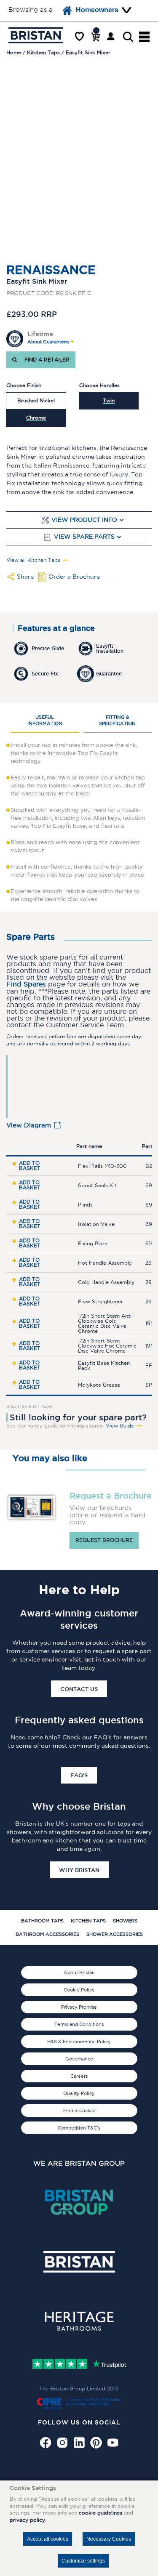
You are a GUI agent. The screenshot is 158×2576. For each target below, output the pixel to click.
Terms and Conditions (79, 2024)
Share (25, 577)
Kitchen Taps (88, 1921)
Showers (125, 1921)
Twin (109, 400)
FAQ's (79, 1775)
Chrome (36, 418)
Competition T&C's (79, 2128)
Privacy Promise (79, 2007)
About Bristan (79, 1973)
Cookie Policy (79, 1990)
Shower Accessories (115, 1934)
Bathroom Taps (42, 1921)
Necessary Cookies (109, 2539)
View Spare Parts (84, 537)
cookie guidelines (100, 2513)
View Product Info (84, 520)
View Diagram (29, 1125)
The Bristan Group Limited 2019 (79, 2389)
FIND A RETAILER (45, 360)
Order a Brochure (74, 577)
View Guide (120, 1426)
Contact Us (79, 1689)
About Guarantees (48, 342)
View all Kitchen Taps (33, 560)
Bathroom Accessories (47, 1934)
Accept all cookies (48, 2539)
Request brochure (104, 1540)
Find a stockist (79, 2111)
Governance (79, 2059)
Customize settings (83, 2561)
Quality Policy (79, 2093)
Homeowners (97, 10)
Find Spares (26, 984)
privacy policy (27, 2520)
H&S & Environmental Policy (79, 2042)
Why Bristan (79, 1870)
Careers (79, 2076)
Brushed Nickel (36, 400)
